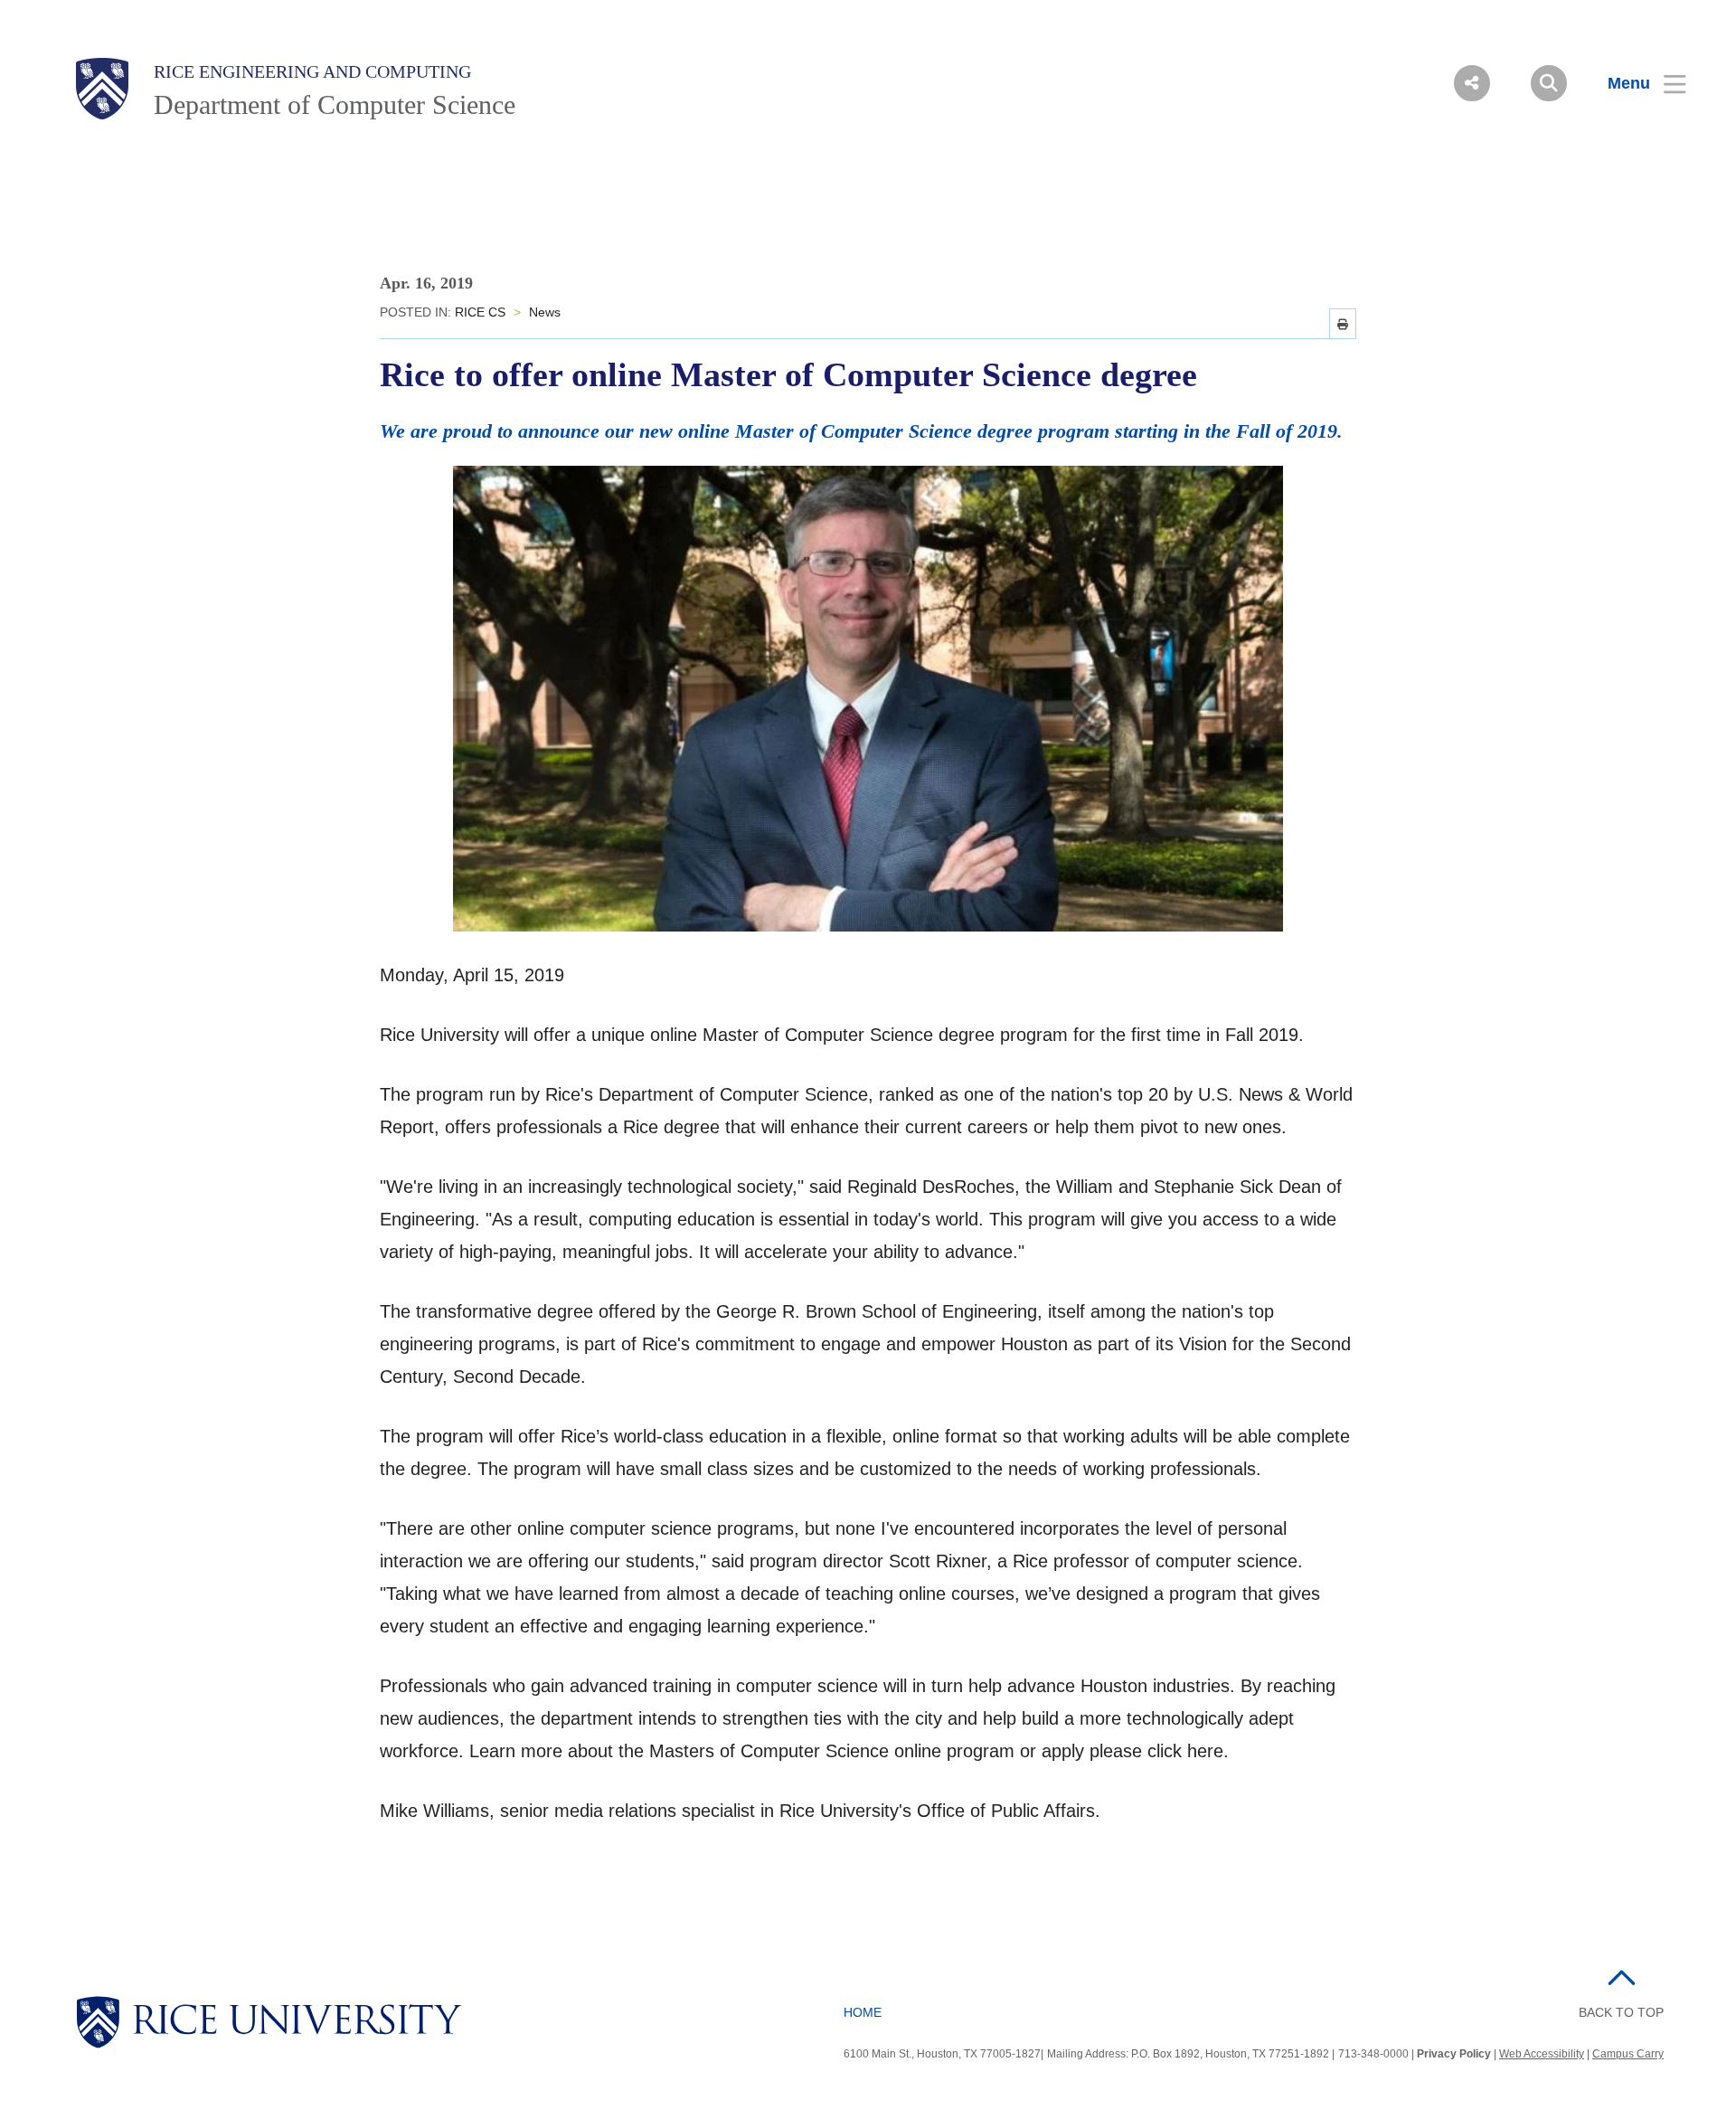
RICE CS (480, 312)
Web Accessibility (1542, 2054)
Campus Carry (1628, 2054)
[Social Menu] (1472, 83)
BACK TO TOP (1621, 2012)
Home (863, 2012)
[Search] (1549, 83)
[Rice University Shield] (102, 89)
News (545, 312)
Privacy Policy (1454, 2054)
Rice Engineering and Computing (312, 71)
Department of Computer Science (335, 104)
